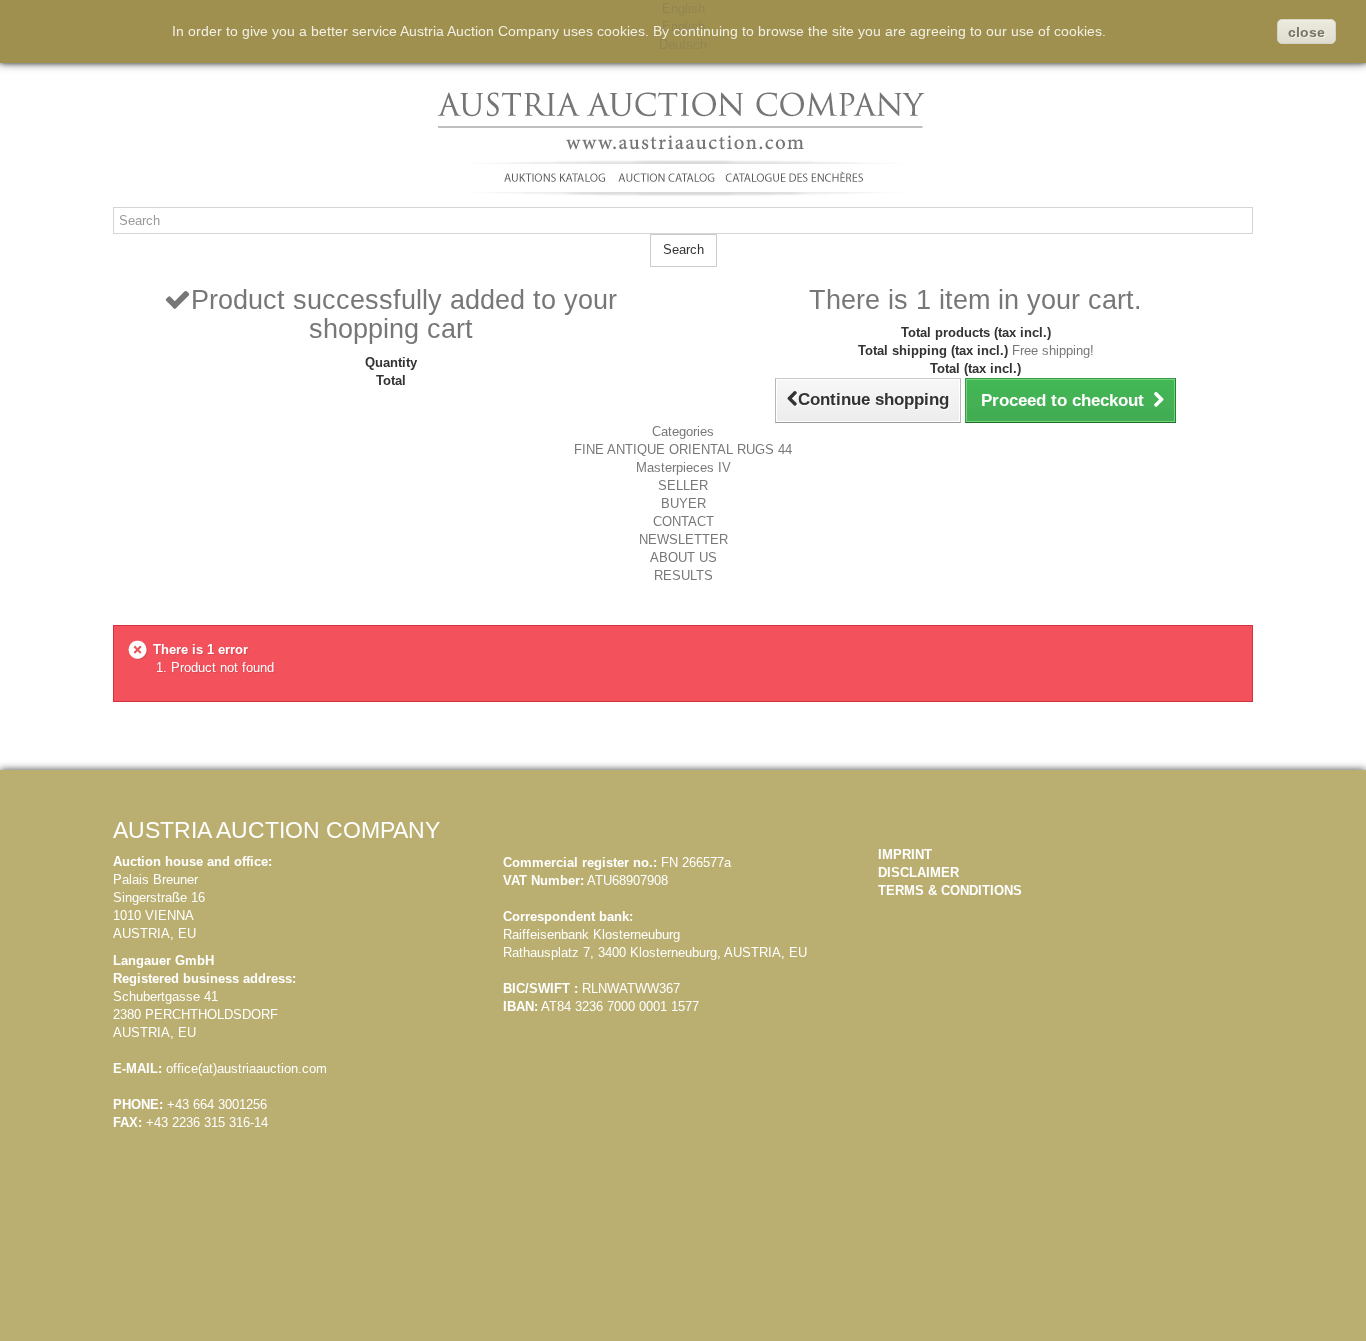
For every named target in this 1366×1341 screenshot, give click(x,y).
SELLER (683, 485)
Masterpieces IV (683, 467)
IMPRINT (905, 854)
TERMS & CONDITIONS (950, 890)
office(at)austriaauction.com (246, 1068)
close (1306, 32)
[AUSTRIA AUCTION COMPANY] (683, 141)
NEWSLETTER (683, 539)
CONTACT (683, 521)
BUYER (683, 503)
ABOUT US (683, 557)
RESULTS (683, 575)
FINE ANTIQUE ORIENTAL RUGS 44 (683, 449)
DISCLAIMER (918, 872)
